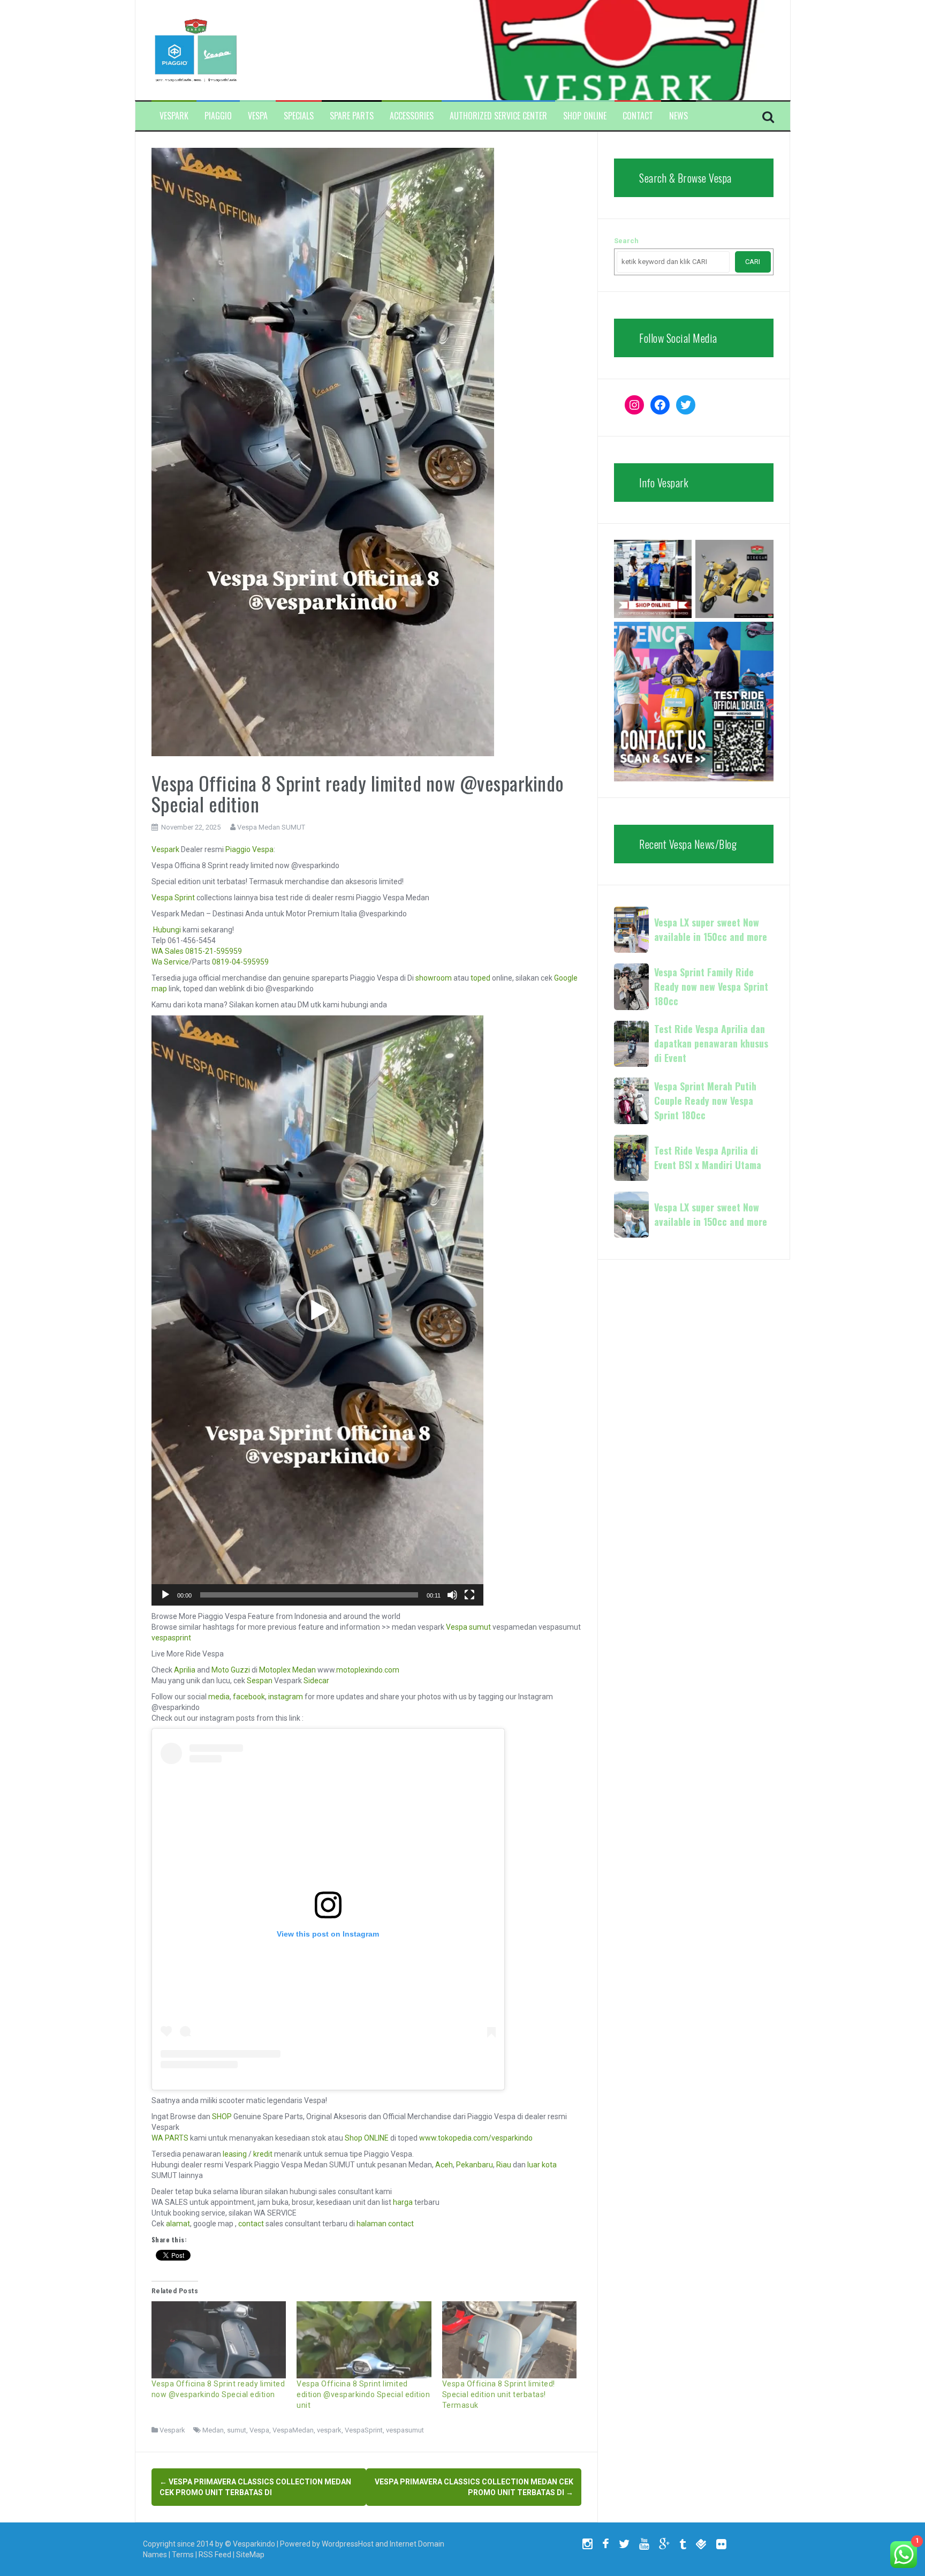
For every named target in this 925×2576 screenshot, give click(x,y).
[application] (317, 1310)
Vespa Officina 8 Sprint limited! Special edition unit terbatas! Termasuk (499, 2394)
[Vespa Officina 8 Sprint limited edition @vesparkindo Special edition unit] (364, 2340)
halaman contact (385, 2224)
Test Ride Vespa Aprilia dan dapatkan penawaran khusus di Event (711, 1043)
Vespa (258, 116)
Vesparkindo (254, 2544)
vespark (329, 2430)
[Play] (165, 1595)
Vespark (174, 116)
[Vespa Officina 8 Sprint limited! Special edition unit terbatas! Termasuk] (510, 2340)
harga (403, 2202)
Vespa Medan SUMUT (271, 827)
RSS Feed (215, 2555)
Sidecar (316, 1681)
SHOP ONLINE (585, 116)
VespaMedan (293, 2430)
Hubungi (167, 930)
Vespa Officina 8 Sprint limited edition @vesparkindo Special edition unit (363, 2394)
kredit (263, 2154)
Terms (183, 2555)
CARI (753, 262)
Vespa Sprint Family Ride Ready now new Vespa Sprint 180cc (711, 986)
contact (251, 2224)
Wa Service (170, 962)
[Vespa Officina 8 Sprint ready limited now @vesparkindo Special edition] (219, 2340)
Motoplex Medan (287, 1670)
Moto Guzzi (231, 1670)
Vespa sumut (468, 1627)
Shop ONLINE (367, 2138)
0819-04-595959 (240, 962)
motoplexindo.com (368, 1670)
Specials (299, 116)
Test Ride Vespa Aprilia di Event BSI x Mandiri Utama (708, 1158)
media (219, 1697)
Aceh (444, 2165)
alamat (178, 2224)
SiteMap (250, 2555)
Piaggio (218, 116)
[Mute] (452, 1595)
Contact (638, 116)
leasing (235, 2154)
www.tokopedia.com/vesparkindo (476, 2138)
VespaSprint (364, 2430)
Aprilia (185, 1670)
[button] (317, 1310)
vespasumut (405, 2430)
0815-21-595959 (214, 951)
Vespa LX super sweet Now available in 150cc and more (711, 929)
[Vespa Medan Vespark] (196, 49)
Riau (504, 2165)
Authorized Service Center (498, 116)
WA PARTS (170, 2138)
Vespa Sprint (173, 898)
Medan (213, 2430)
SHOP (222, 2116)
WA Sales (168, 951)
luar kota (542, 2165)
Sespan (260, 1681)
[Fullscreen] (469, 1595)
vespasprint (171, 1638)
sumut (237, 2430)
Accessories (412, 116)
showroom (434, 978)
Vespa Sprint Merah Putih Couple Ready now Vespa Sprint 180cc (705, 1101)
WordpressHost (348, 2544)
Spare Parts (352, 116)
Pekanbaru (475, 2165)
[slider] (309, 1595)
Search (626, 241)
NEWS (678, 116)
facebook (249, 1697)
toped (480, 978)
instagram (286, 1697)
